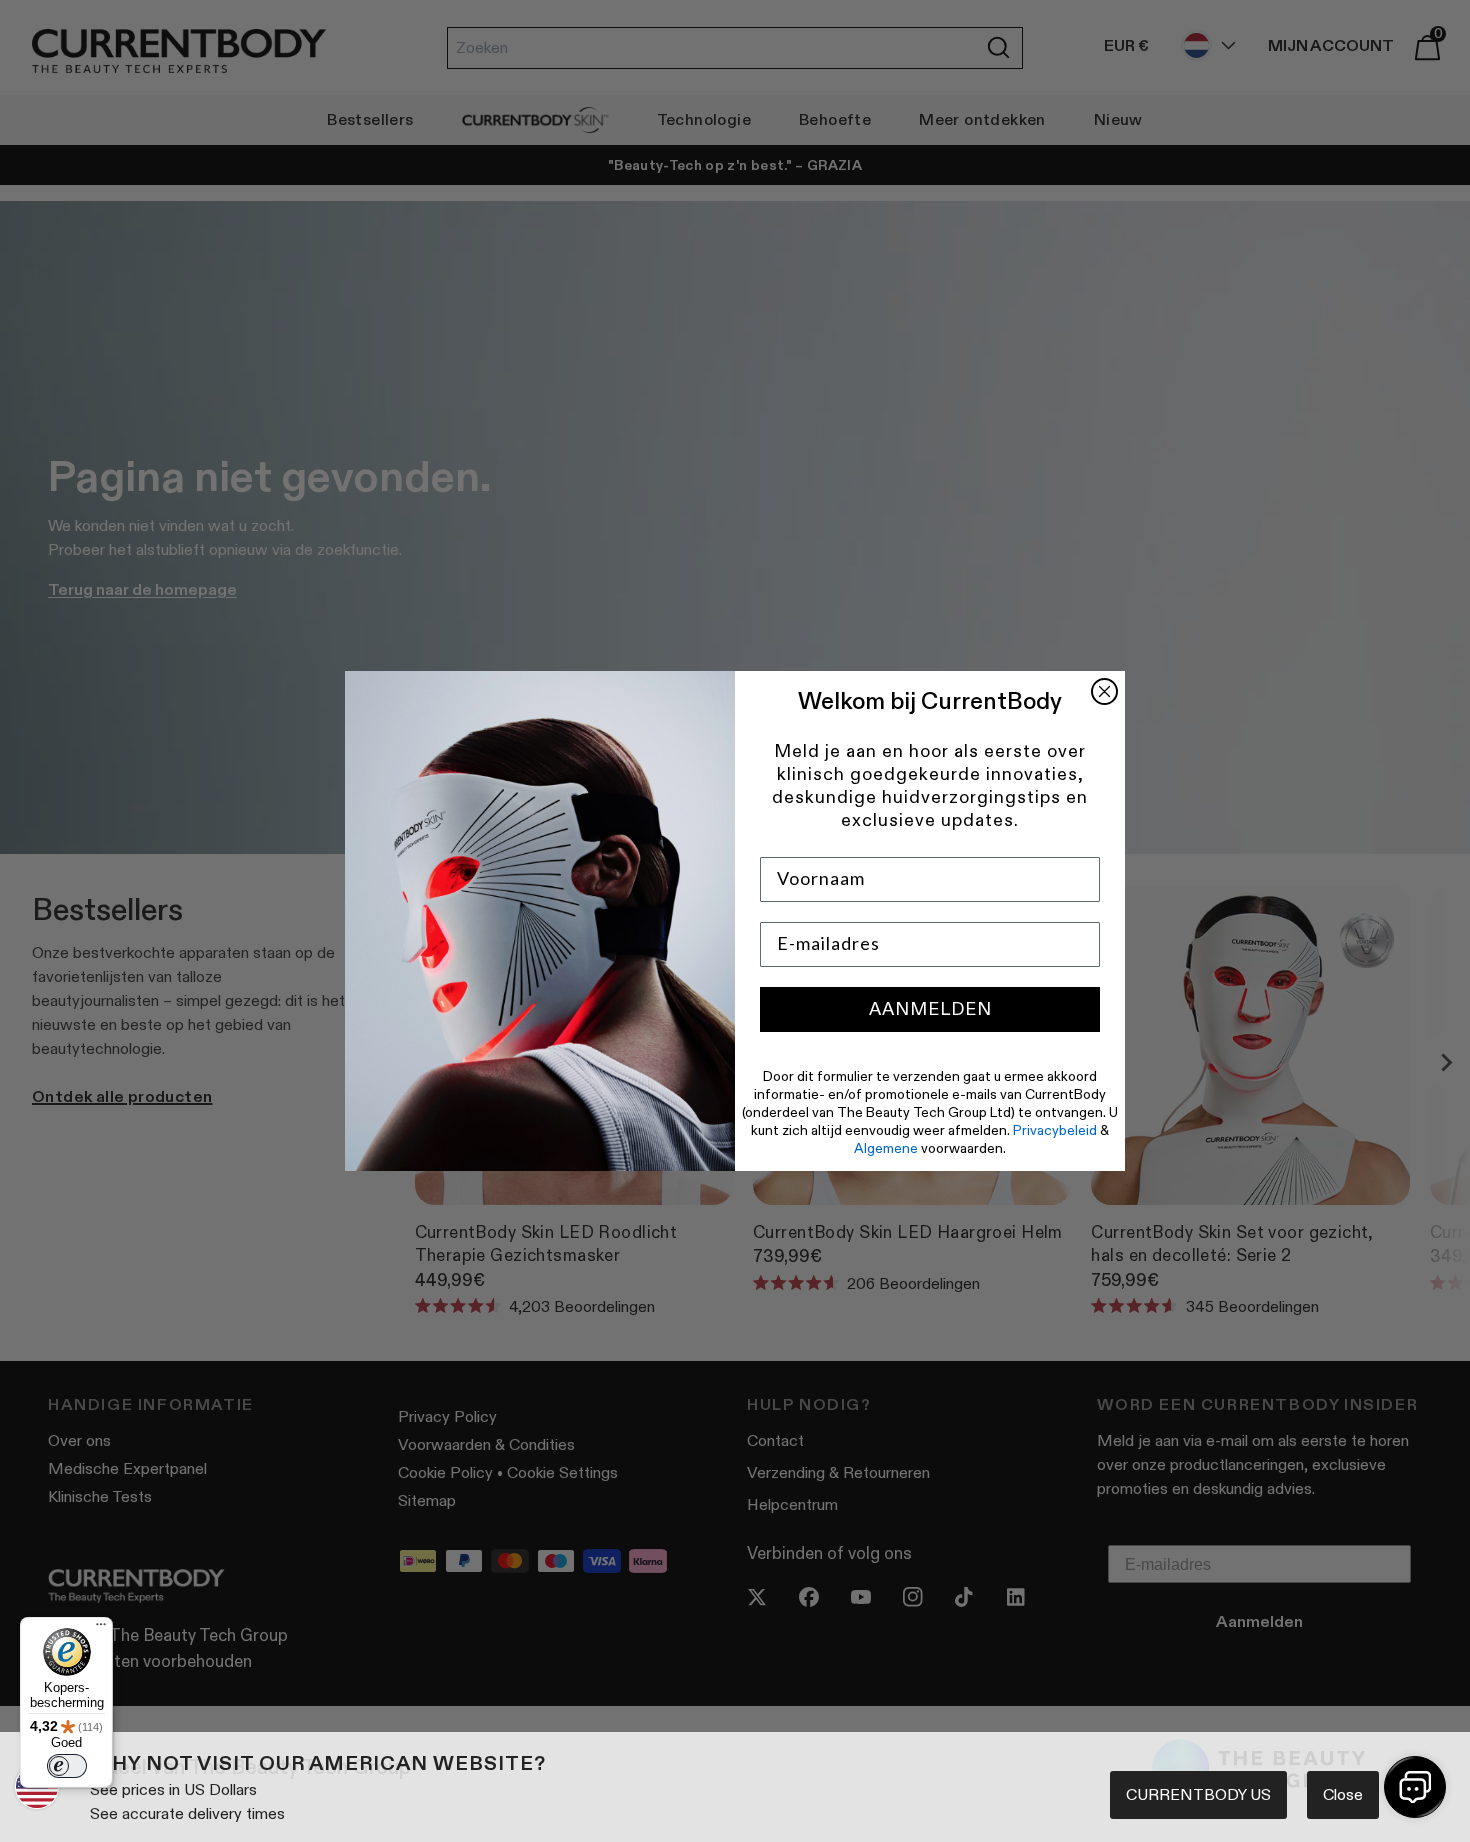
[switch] (67, 1766)
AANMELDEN (930, 1009)
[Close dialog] (1104, 691)
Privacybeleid (1055, 1130)
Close (1343, 1794)
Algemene (886, 1148)
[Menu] (101, 1629)
